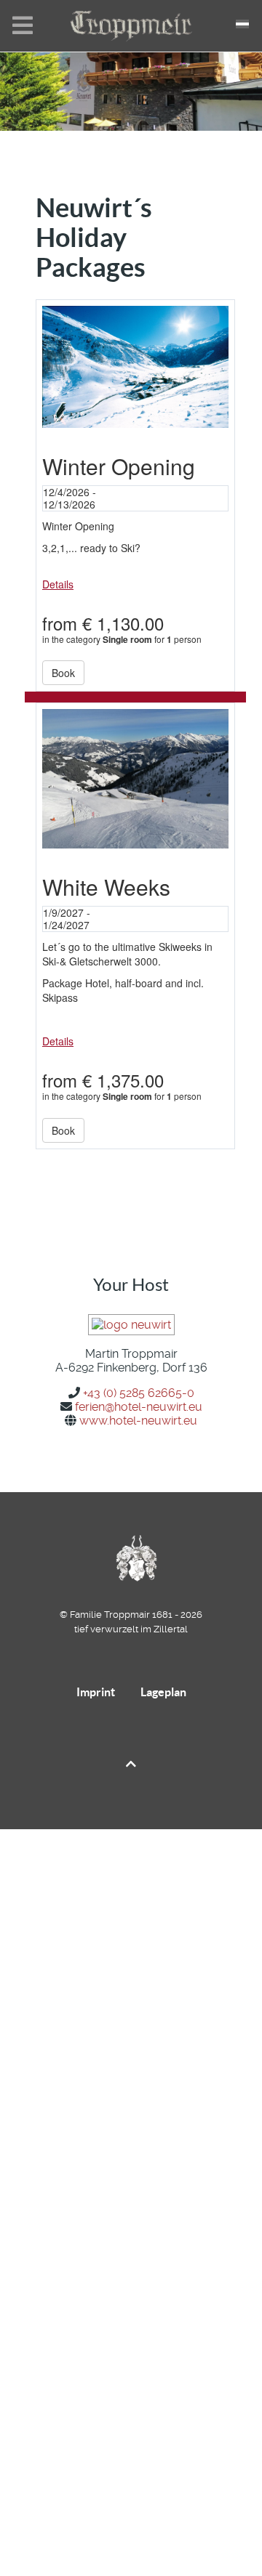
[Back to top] (131, 1764)
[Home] (131, 34)
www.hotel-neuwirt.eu (138, 1421)
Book (63, 673)
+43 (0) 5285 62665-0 (139, 1393)
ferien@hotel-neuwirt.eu (139, 1407)
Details (58, 584)
